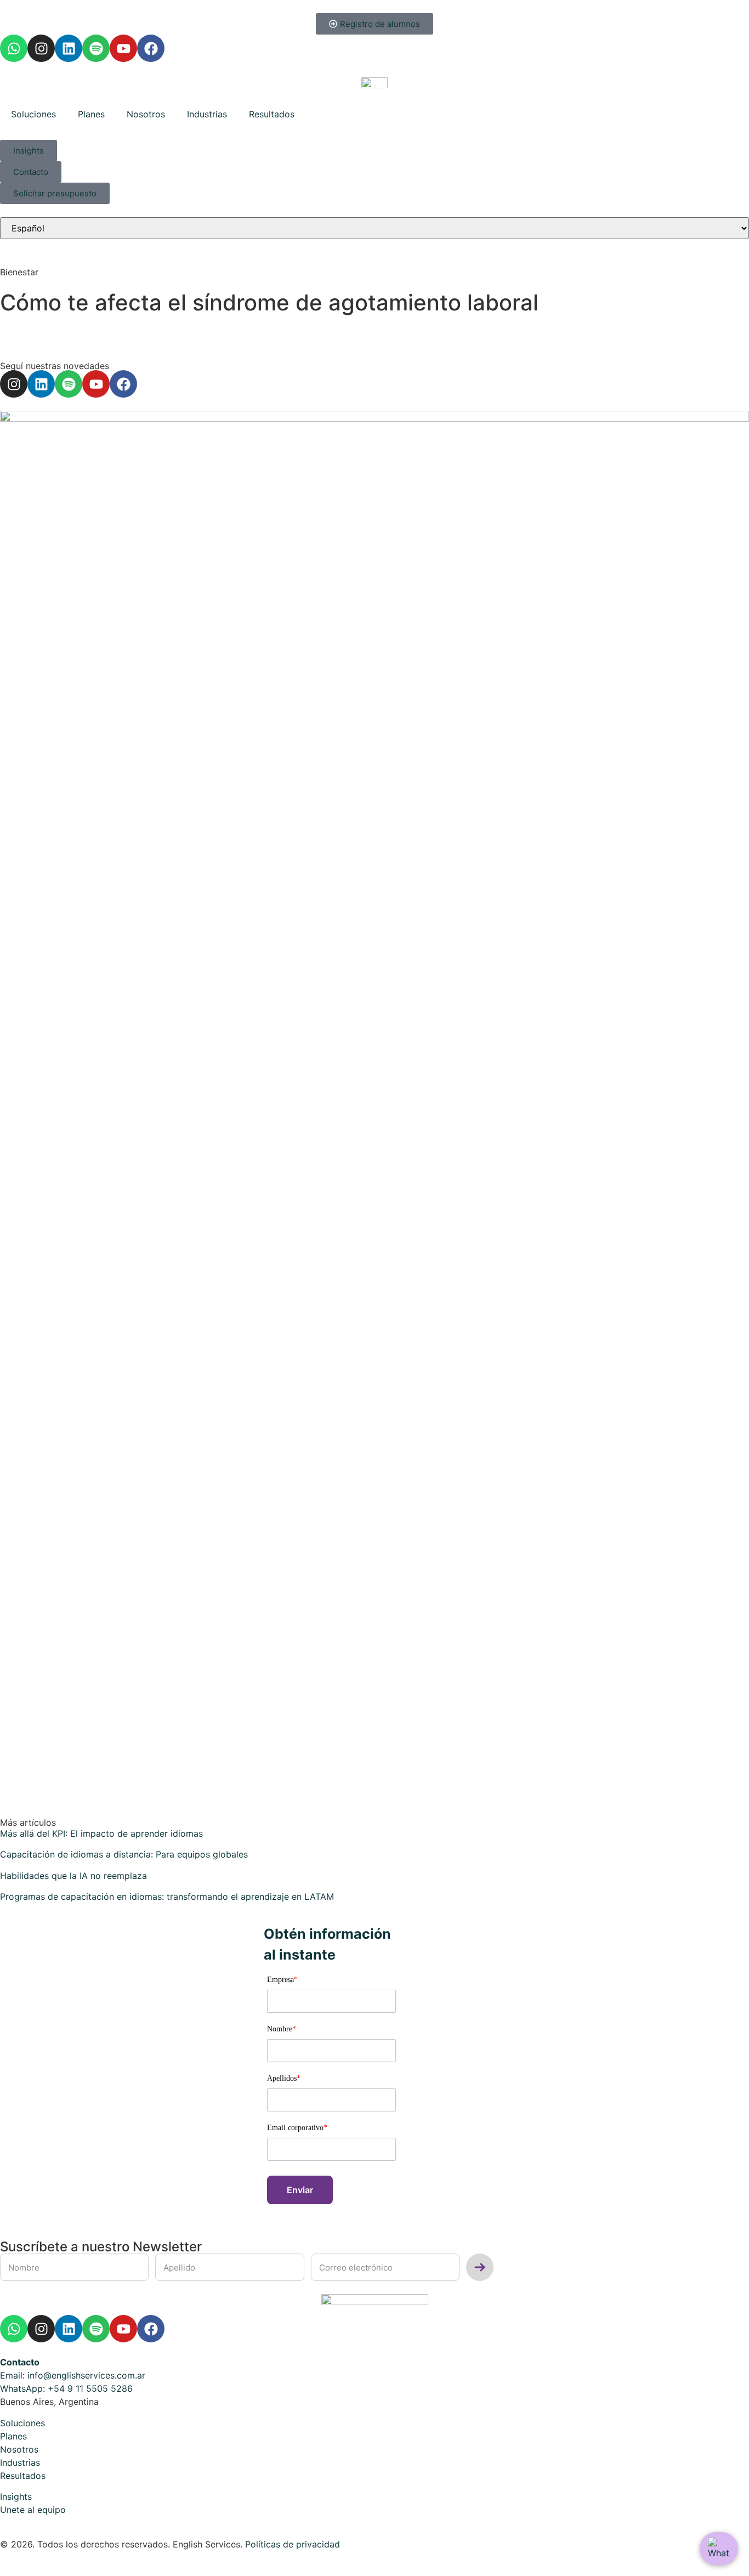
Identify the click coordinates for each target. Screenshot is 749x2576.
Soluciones (33, 114)
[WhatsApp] (719, 2549)
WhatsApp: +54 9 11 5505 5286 (66, 2388)
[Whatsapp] (14, 48)
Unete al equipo (33, 2510)
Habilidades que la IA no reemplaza (73, 1876)
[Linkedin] (69, 48)
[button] (300, 2190)
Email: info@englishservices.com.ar (73, 2375)
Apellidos (284, 2079)
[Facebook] (151, 48)
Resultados (272, 114)
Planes (91, 114)
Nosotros (146, 114)
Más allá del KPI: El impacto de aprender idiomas (101, 1833)
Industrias (207, 114)
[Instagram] (41, 48)
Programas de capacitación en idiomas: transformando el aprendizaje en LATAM (167, 1896)
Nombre (282, 2029)
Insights (16, 2496)
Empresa (282, 1980)
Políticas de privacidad (293, 2544)
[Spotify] (96, 48)
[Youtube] (123, 48)
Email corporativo (297, 2128)
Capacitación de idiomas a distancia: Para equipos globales (124, 1854)
